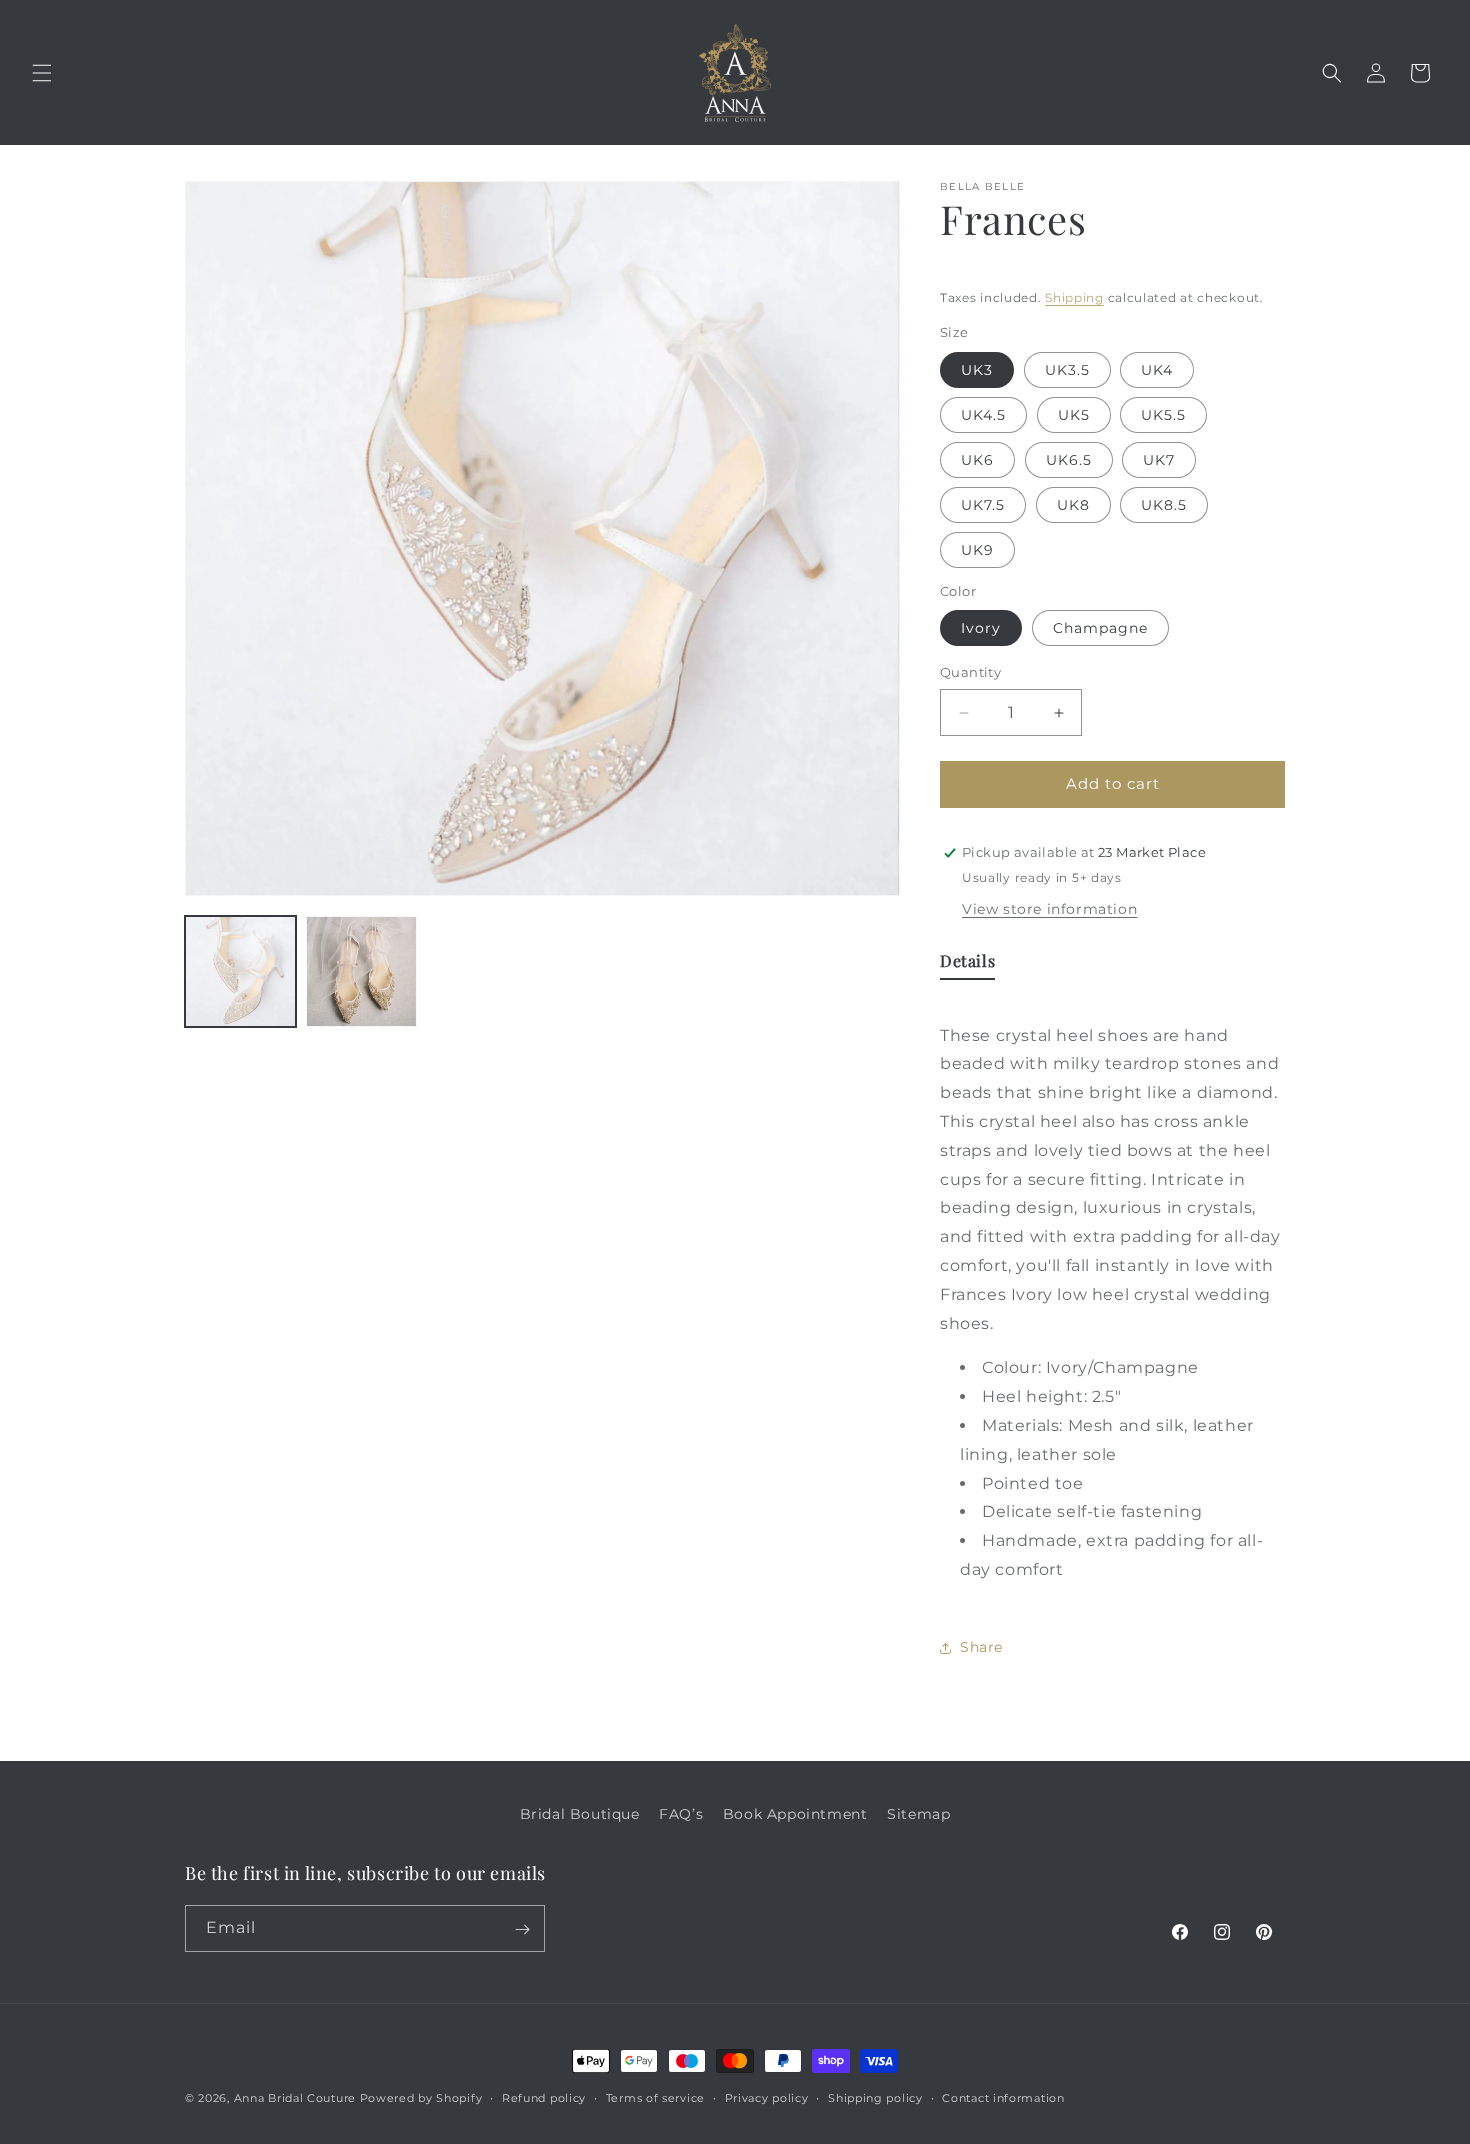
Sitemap (918, 1814)
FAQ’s (681, 1814)
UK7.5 (983, 505)
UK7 (1159, 460)
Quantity (970, 673)
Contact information (1003, 2097)
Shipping (1074, 297)
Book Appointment (795, 1814)
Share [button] (981, 1647)
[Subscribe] (522, 1929)
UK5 (1074, 415)
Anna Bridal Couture (295, 2098)
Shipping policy (875, 2097)
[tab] (967, 965)
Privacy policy (767, 2097)
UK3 (977, 370)
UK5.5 (1163, 415)
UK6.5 (1069, 460)
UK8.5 (1164, 505)
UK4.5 (983, 415)
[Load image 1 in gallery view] (240, 971)
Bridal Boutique (580, 1814)
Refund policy (544, 2097)
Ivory (981, 629)
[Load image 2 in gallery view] (361, 971)
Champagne (1100, 629)
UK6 (977, 460)
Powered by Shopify (421, 2098)
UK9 (977, 550)
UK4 (1157, 370)
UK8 (1073, 505)
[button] (42, 73)
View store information (1049, 909)
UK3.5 (1067, 370)
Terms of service (655, 2097)
